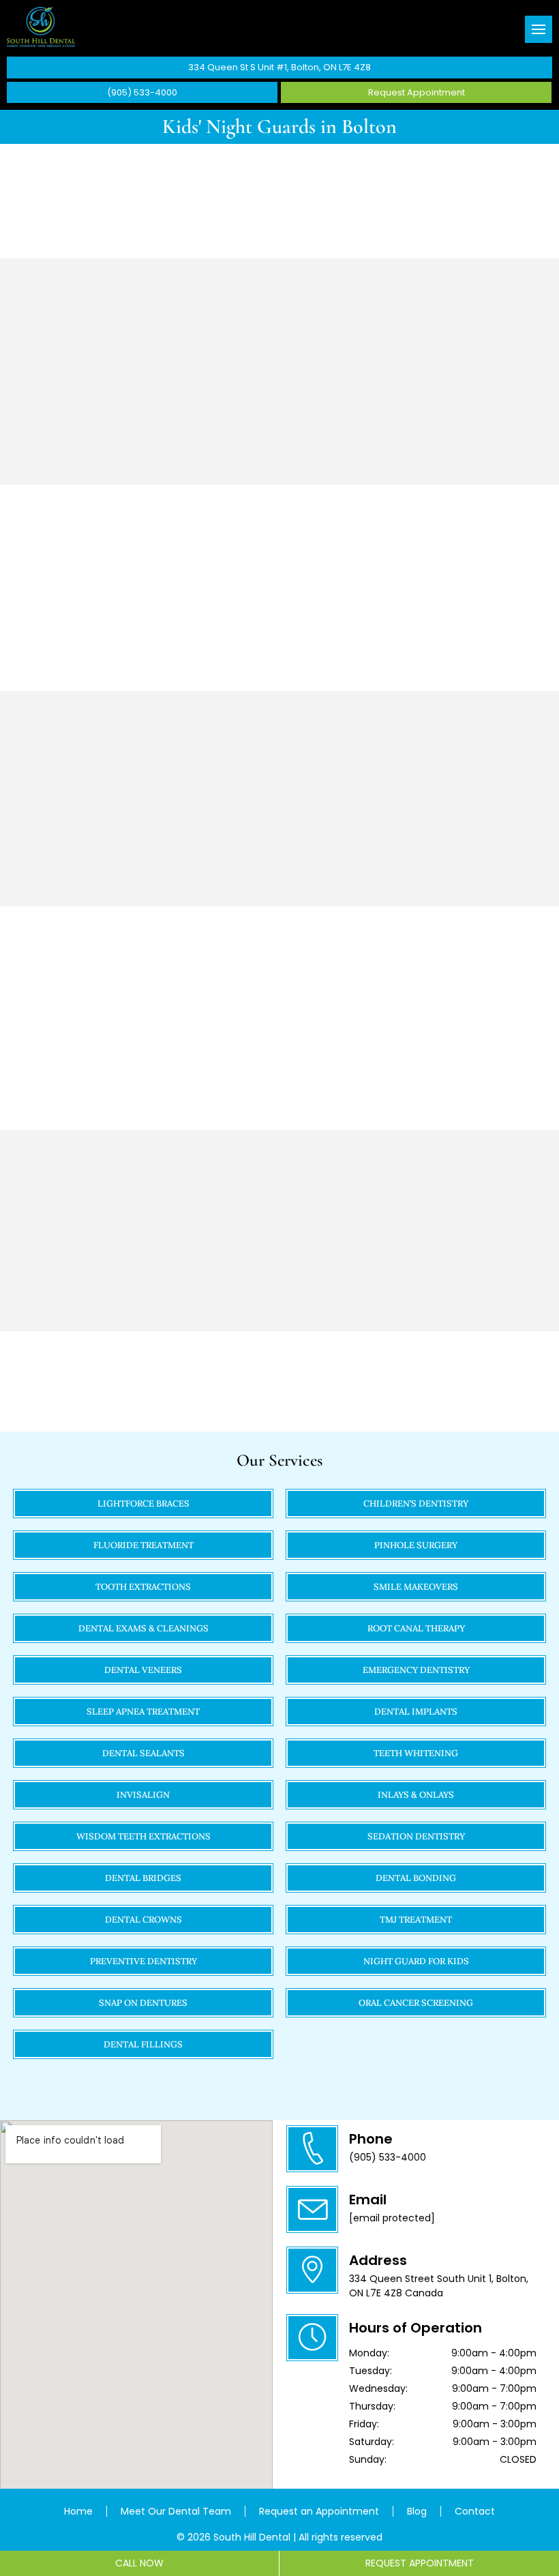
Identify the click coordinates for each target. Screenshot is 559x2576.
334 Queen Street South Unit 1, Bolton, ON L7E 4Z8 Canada (439, 2286)
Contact (475, 2511)
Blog (417, 2511)
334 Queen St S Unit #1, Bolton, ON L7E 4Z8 (279, 67)
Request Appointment (417, 92)
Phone (371, 2139)
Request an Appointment (319, 2511)
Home (78, 2511)
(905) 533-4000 (142, 92)
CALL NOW (139, 2563)
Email (368, 2200)
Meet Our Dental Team (176, 2511)
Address (378, 2260)
